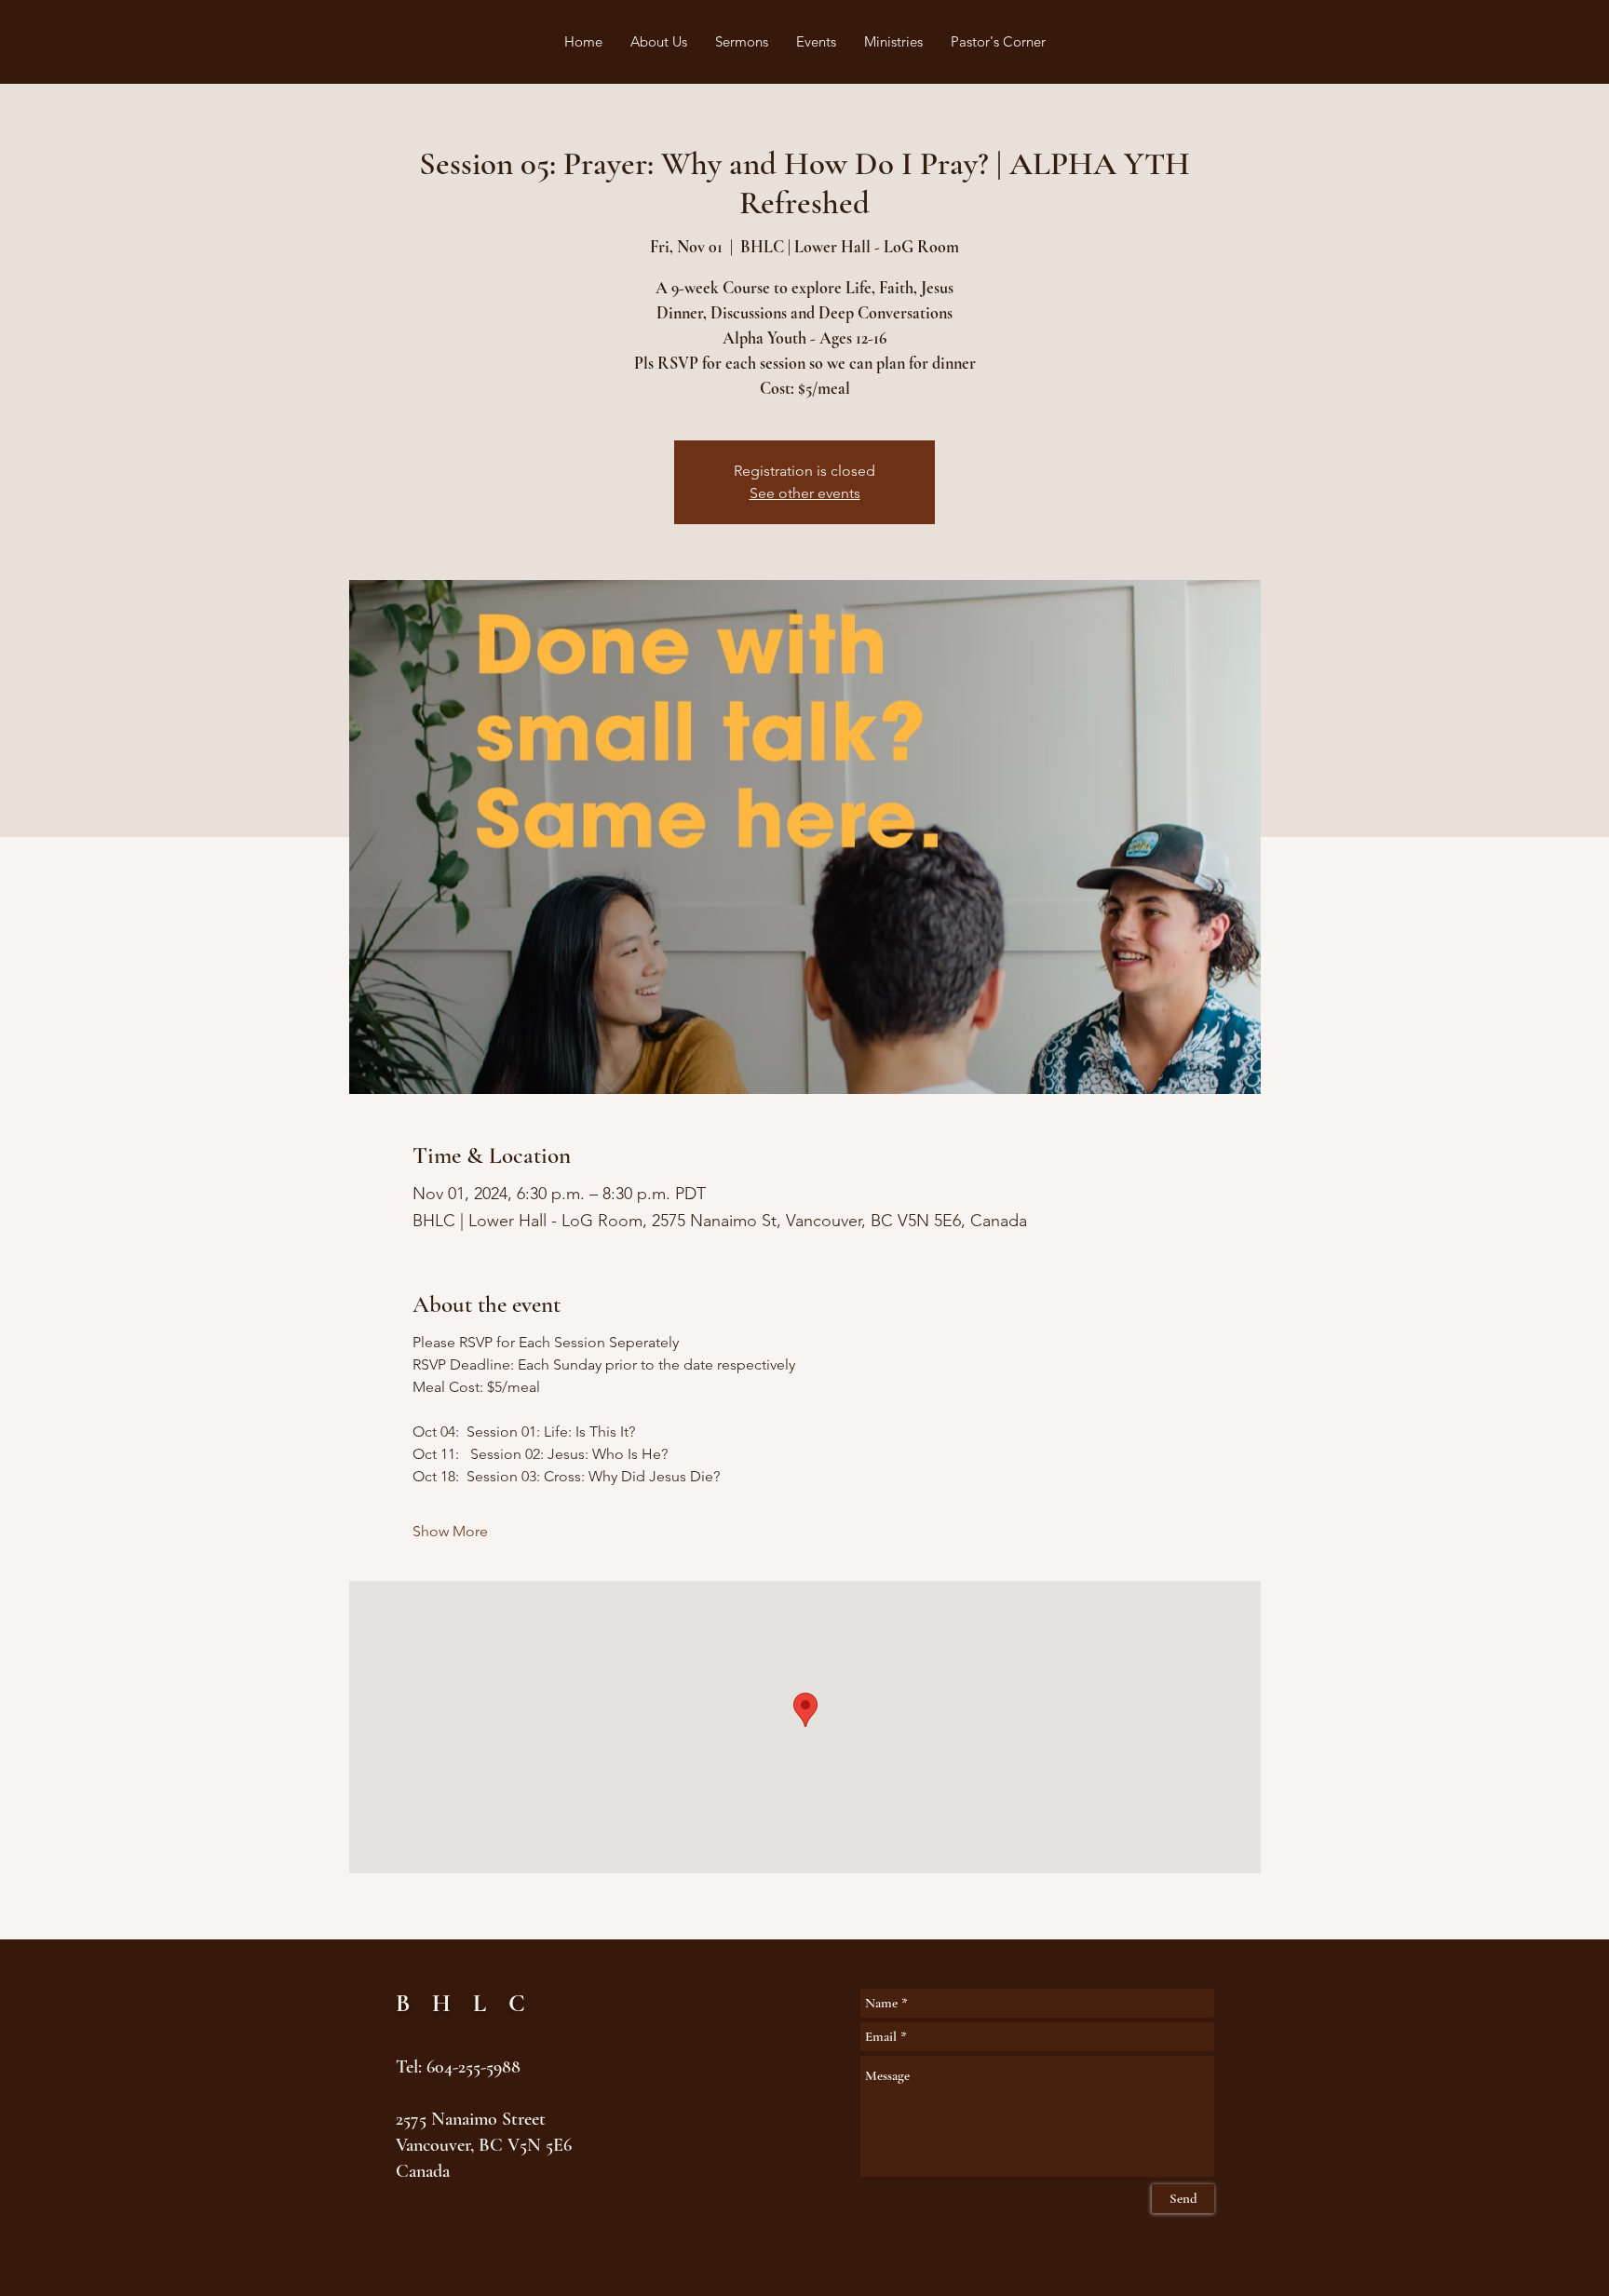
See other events (805, 493)
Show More (450, 1531)
